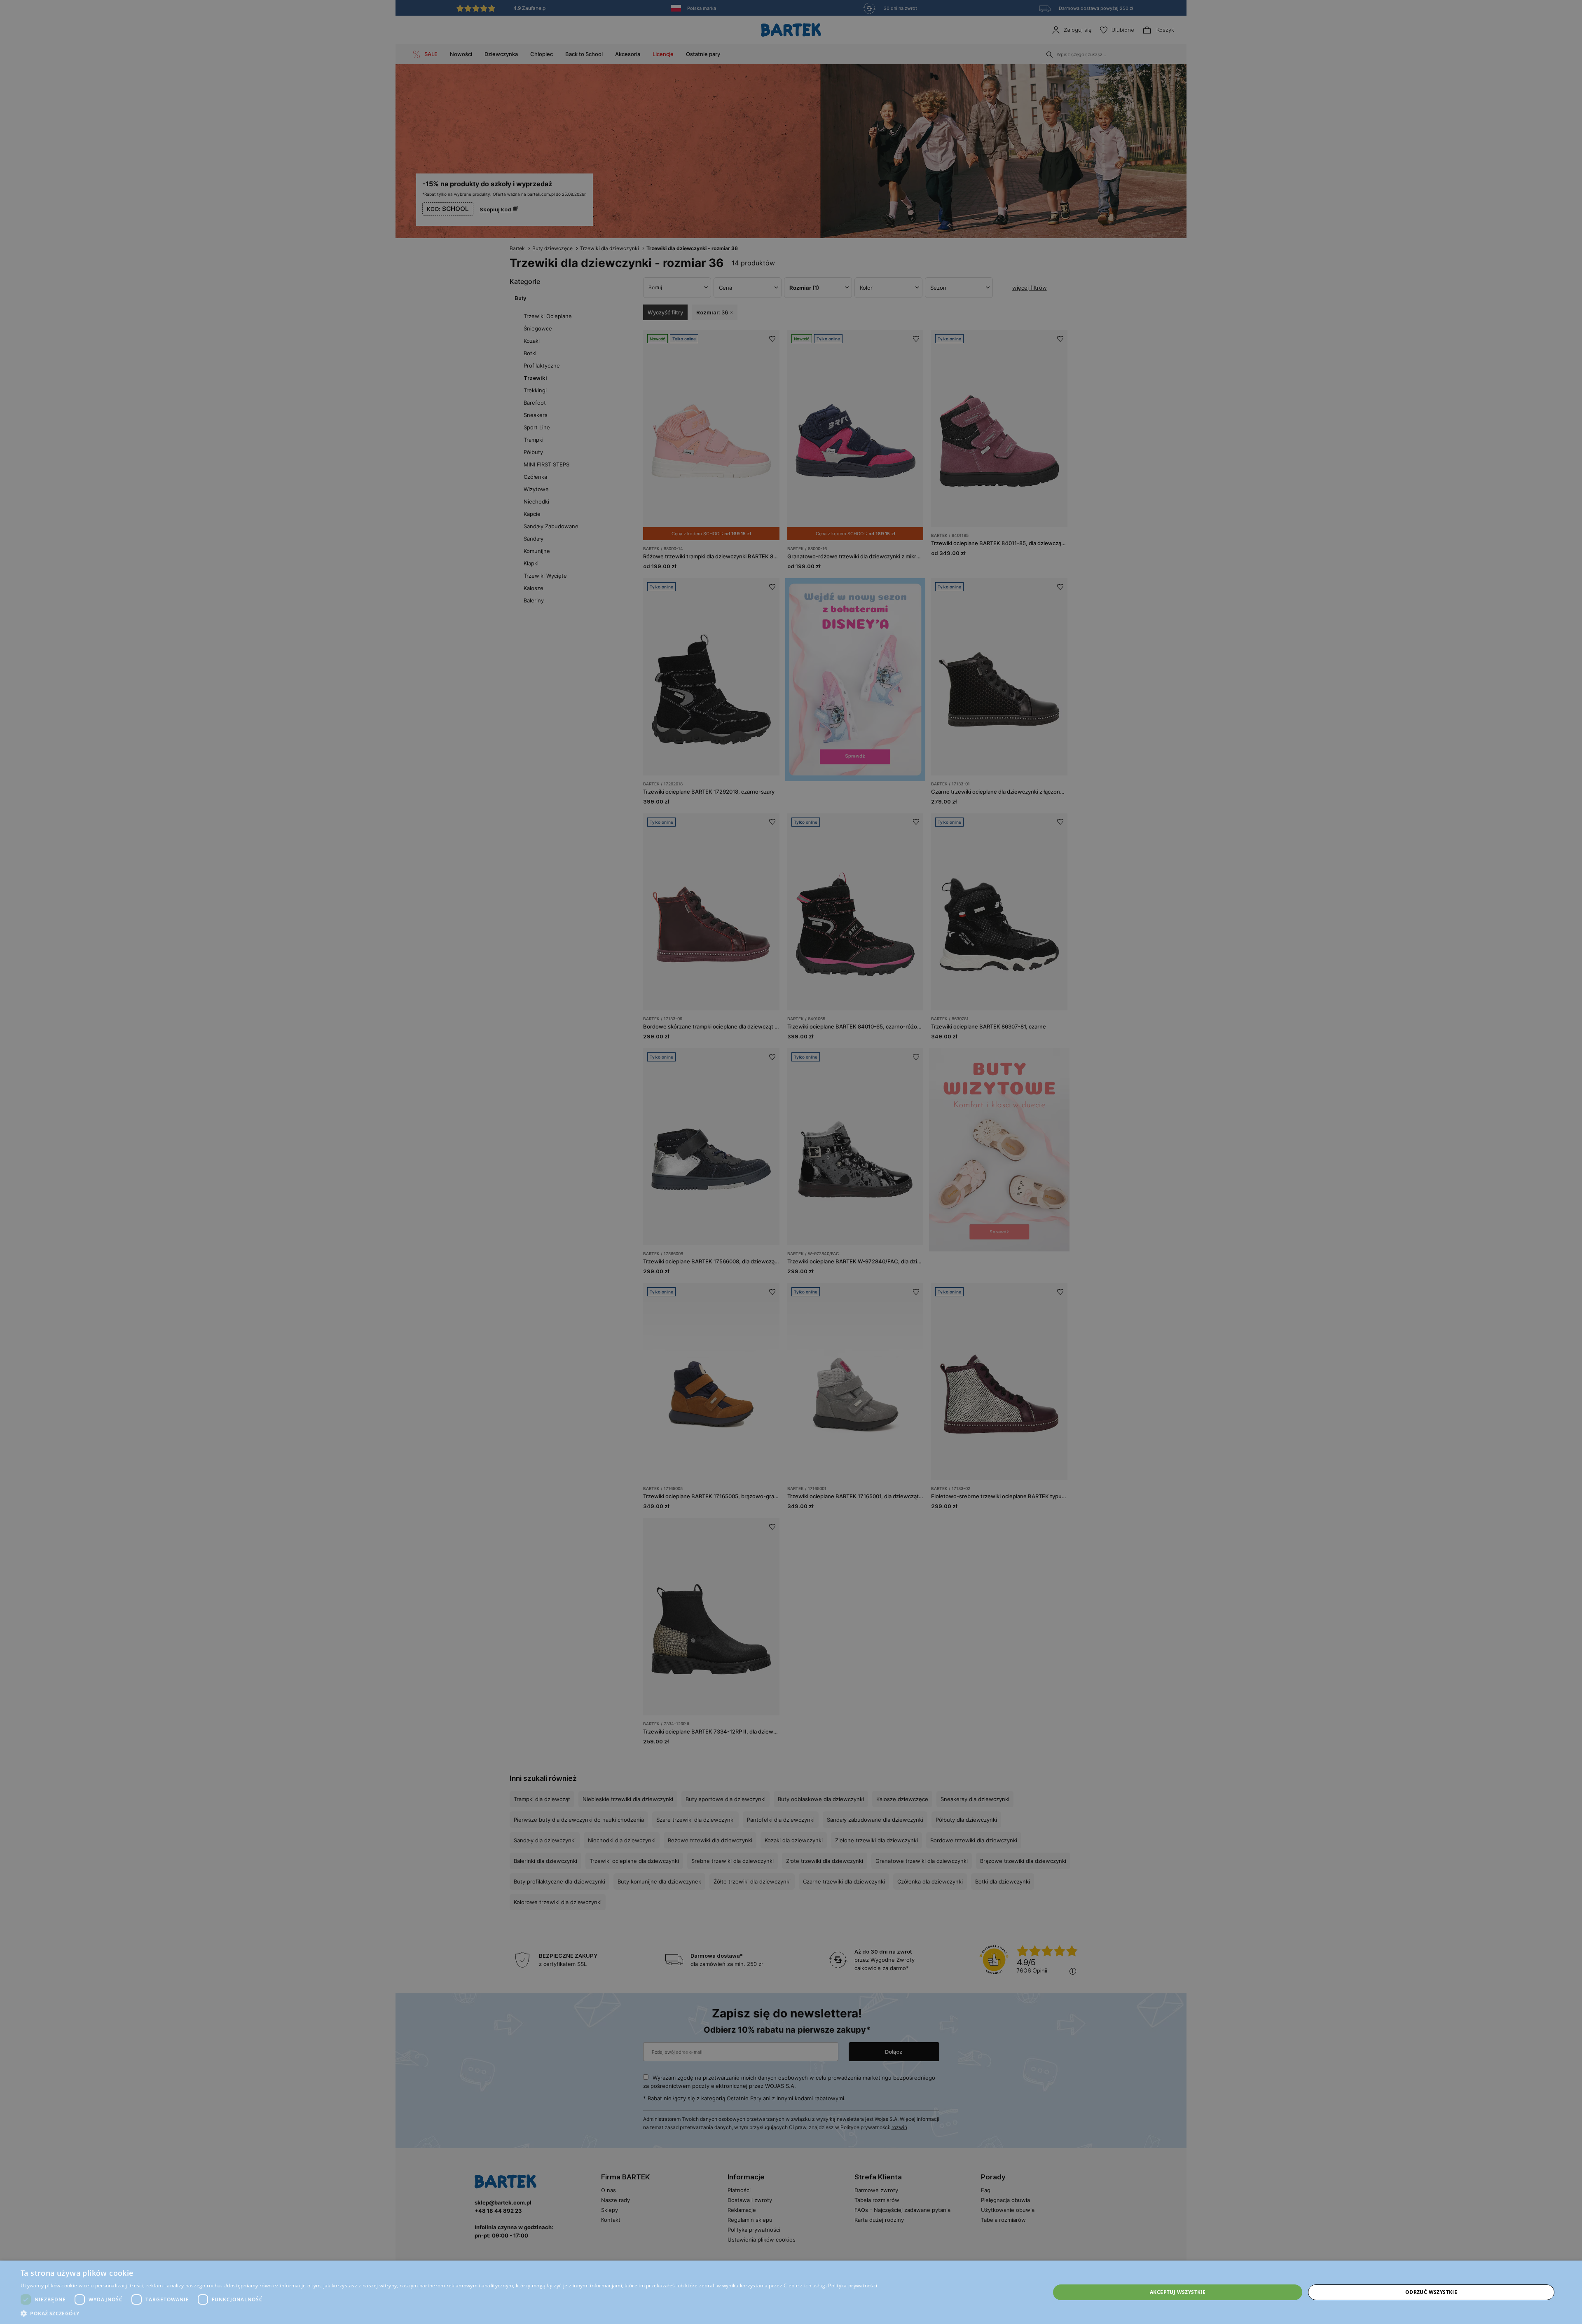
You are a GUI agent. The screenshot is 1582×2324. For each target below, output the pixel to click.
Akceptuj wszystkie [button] (1178, 2292)
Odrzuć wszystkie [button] (1431, 2292)
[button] (449, 2313)
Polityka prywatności (853, 2285)
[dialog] (791, 1162)
